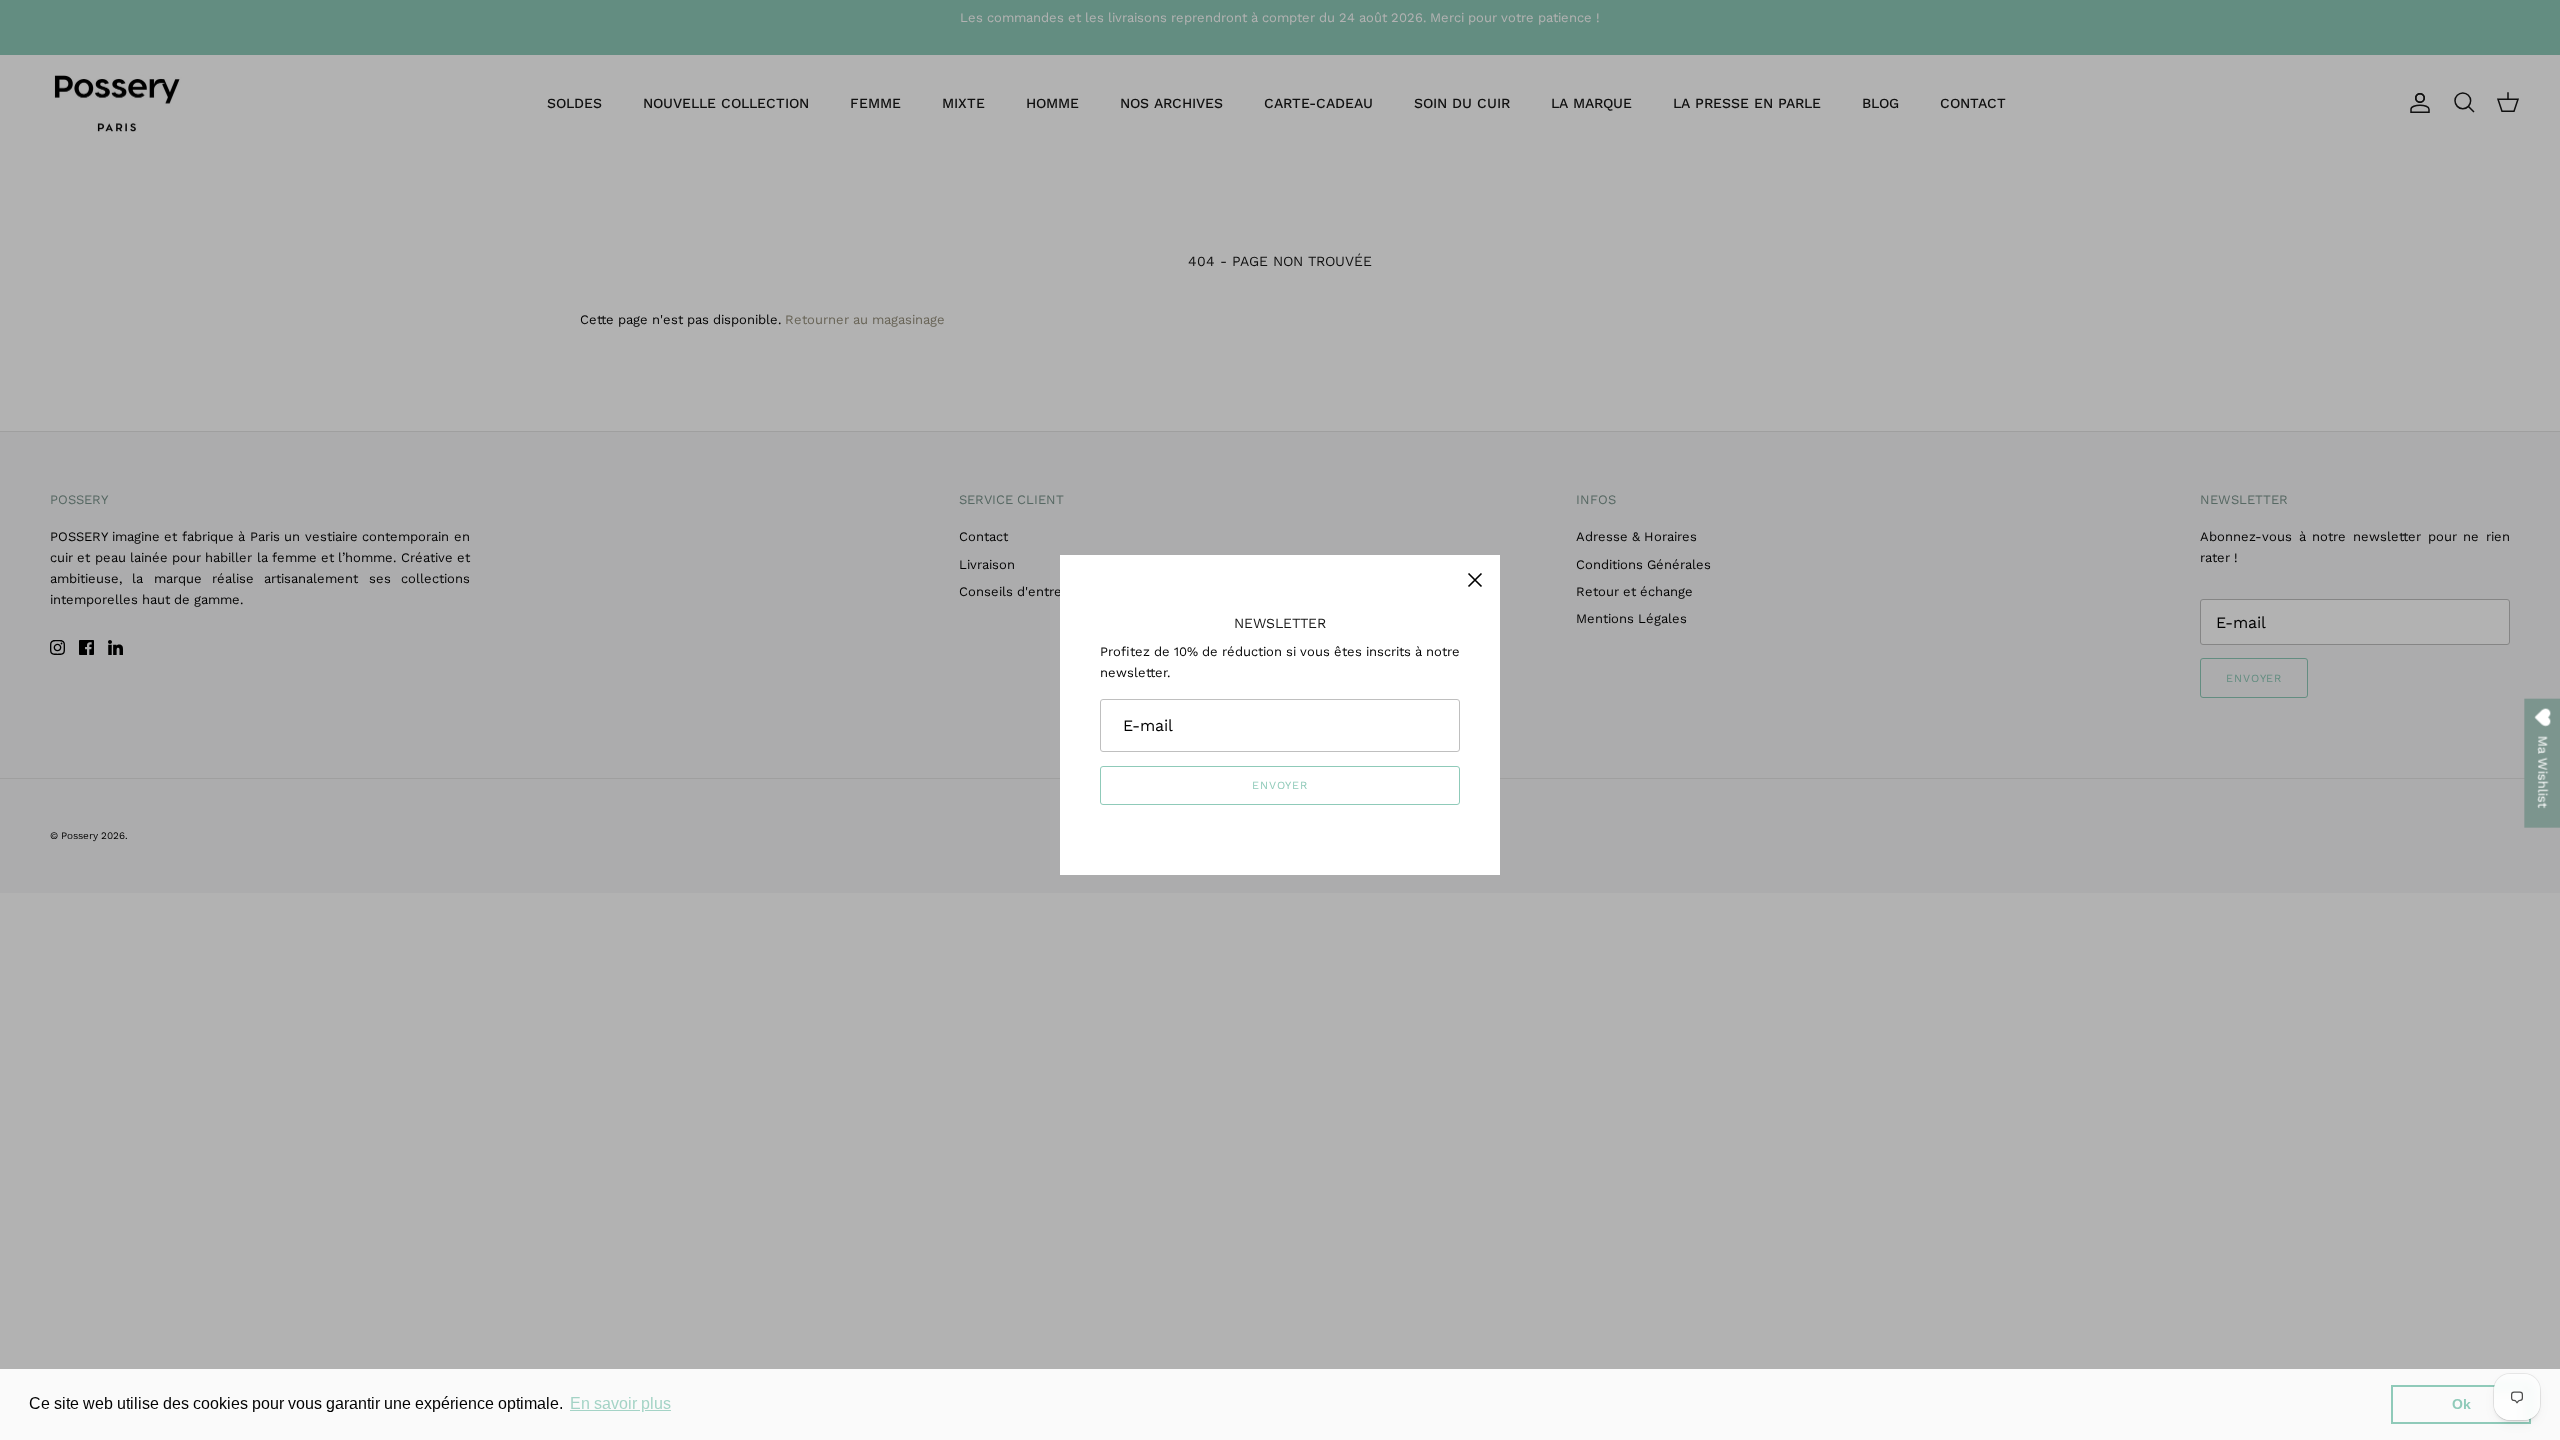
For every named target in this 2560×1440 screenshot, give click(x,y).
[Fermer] (1475, 580)
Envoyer (1280, 785)
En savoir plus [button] (620, 1403)
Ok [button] (2461, 1404)
